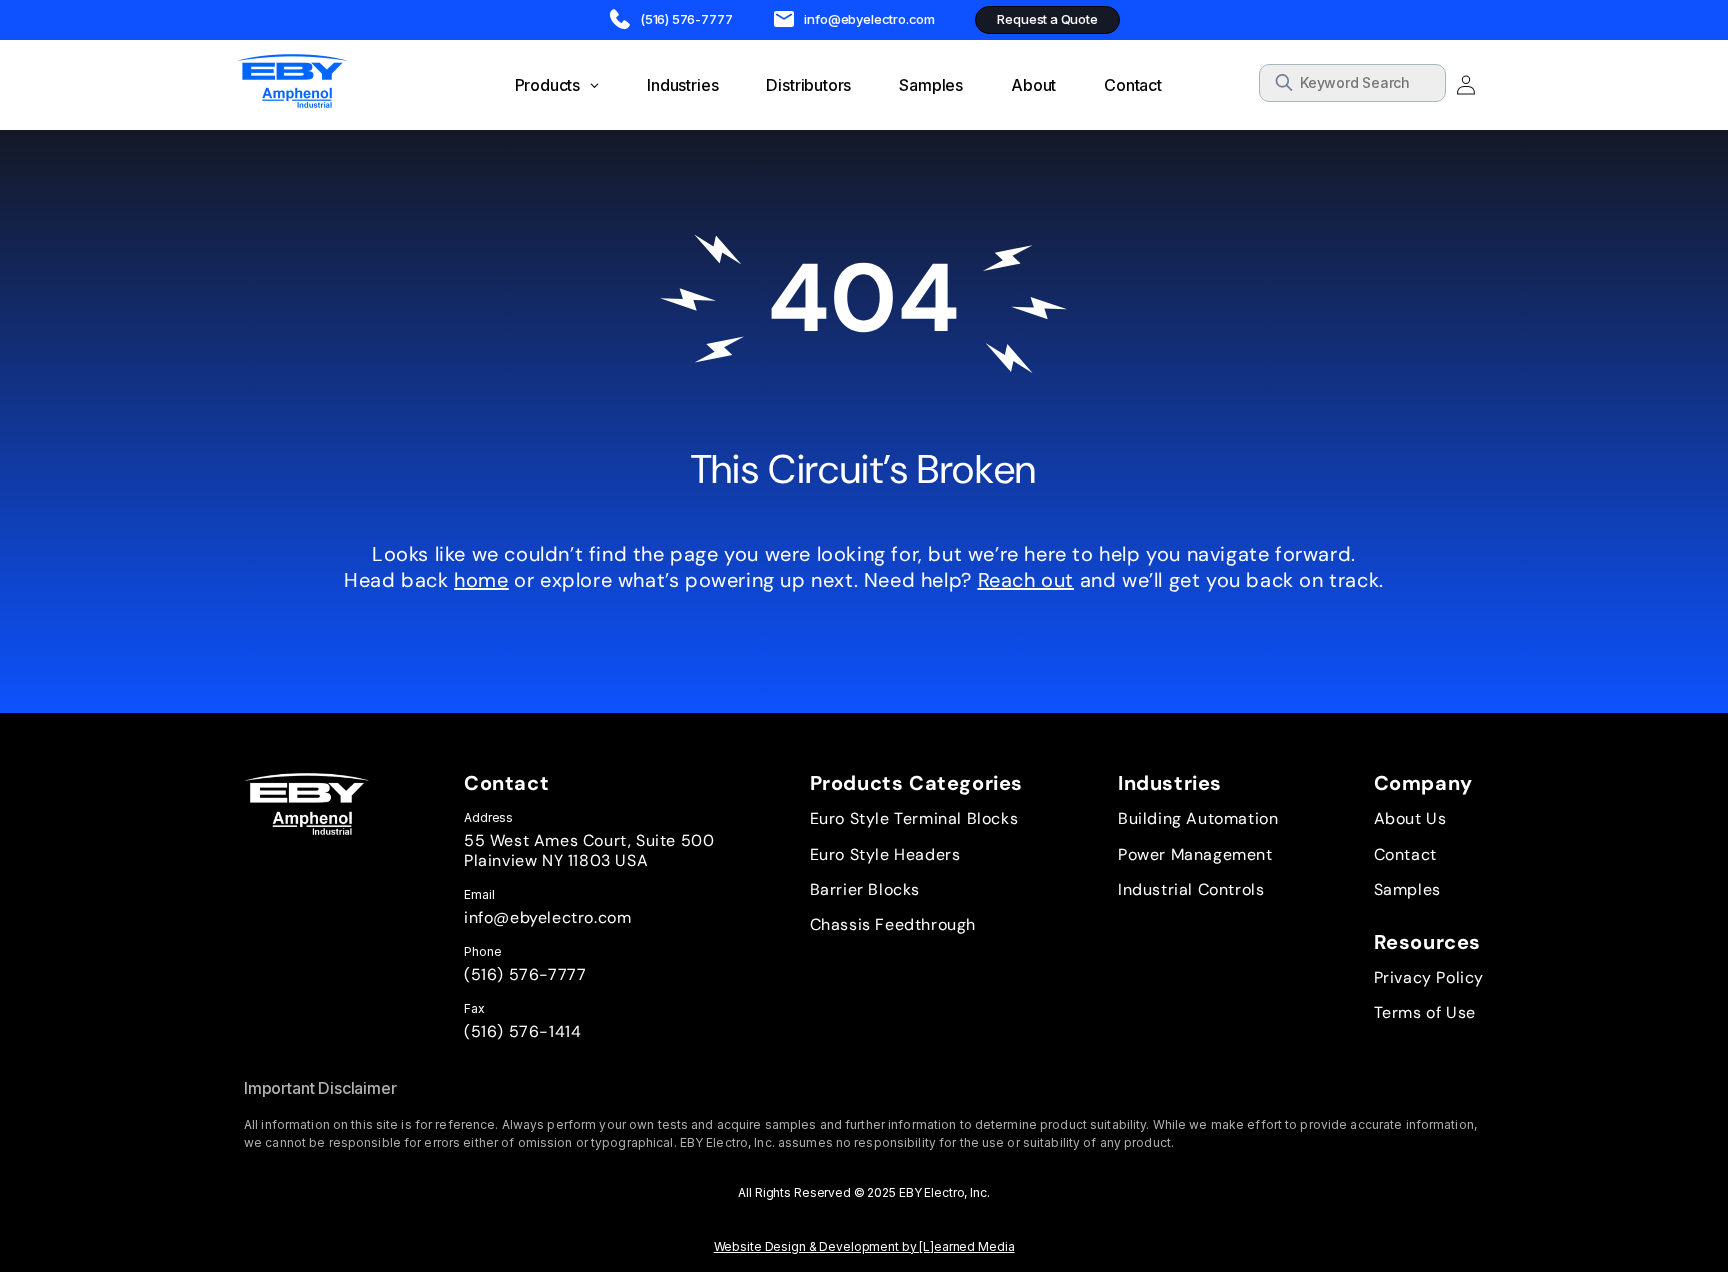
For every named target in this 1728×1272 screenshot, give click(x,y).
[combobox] (1352, 83)
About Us (1410, 818)
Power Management (1195, 854)
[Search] (1424, 86)
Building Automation (1198, 818)
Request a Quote (1047, 19)
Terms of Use (1425, 1012)
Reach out (1026, 580)
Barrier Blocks (865, 889)
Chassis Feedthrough (893, 924)
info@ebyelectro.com (547, 917)
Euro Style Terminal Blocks (914, 818)
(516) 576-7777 (525, 974)
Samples (1407, 889)
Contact (1405, 854)
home (481, 580)
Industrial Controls (1191, 889)
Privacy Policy (1429, 977)
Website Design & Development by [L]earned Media (864, 1246)
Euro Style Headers (885, 854)
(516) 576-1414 (522, 1031)
